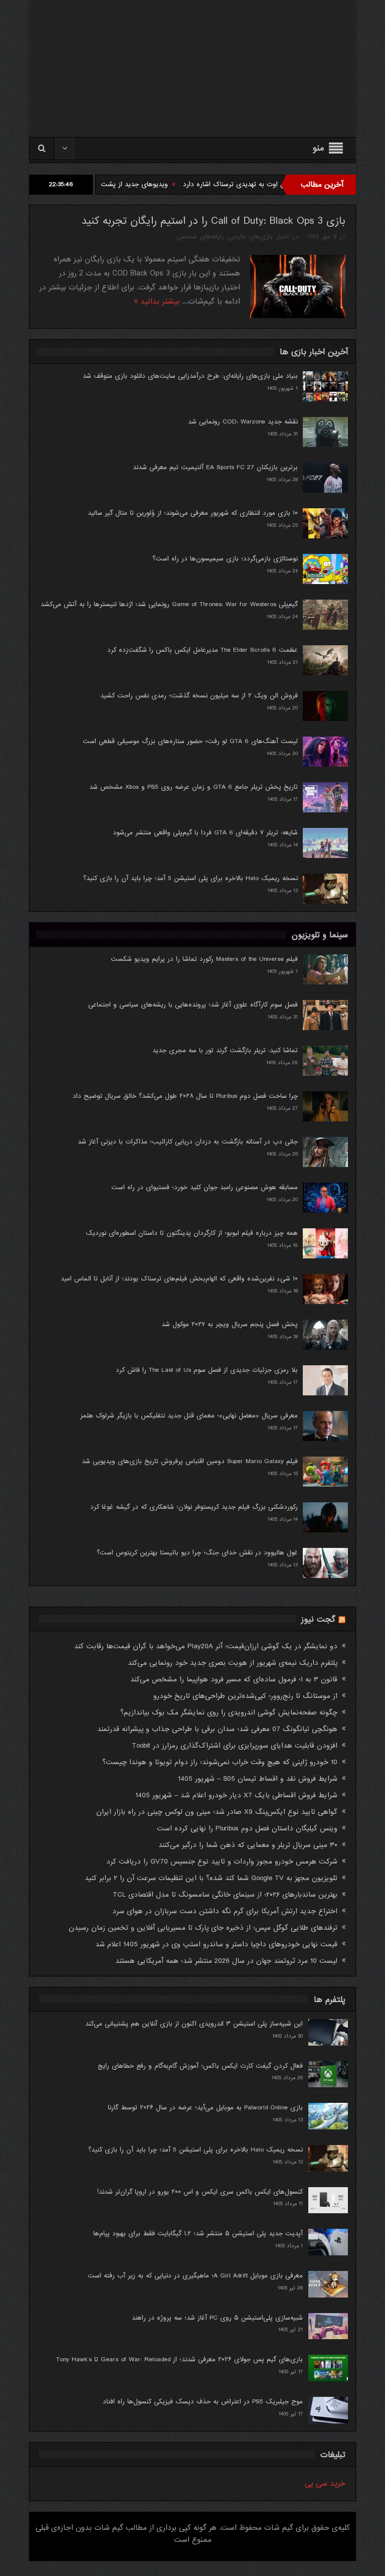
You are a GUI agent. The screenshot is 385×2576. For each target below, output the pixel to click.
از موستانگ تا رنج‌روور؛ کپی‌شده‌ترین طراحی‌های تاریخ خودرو (245, 1696)
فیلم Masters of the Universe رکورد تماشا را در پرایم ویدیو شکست (204, 959)
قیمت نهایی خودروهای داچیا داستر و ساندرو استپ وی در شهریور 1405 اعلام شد (216, 1944)
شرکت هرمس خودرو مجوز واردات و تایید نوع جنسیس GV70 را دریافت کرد (222, 1862)
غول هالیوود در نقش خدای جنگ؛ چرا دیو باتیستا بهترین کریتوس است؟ (197, 1553)
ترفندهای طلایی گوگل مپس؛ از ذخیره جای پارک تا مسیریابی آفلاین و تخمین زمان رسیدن (203, 1928)
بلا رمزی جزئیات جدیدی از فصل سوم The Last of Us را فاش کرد (207, 1370)
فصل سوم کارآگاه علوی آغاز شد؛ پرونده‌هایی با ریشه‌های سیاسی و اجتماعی (193, 1005)
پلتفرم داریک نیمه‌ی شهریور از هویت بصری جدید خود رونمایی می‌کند (233, 1663)
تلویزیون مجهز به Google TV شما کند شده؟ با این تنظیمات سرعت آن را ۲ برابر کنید (211, 1878)
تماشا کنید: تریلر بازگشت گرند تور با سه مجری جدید (225, 1050)
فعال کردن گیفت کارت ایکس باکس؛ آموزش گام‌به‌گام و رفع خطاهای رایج (200, 2066)
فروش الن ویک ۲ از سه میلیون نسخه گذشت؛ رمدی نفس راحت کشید (199, 696)
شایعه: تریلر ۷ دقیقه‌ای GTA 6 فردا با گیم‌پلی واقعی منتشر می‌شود (205, 833)
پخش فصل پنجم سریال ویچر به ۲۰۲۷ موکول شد (230, 1324)
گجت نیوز (318, 1619)
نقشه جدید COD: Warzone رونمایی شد (243, 422)
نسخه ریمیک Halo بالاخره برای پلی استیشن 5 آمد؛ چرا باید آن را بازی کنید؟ (190, 878)
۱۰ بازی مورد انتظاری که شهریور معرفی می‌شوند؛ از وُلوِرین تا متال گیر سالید (193, 513)
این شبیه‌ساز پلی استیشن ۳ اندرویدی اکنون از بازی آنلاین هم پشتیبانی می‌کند (194, 2024)
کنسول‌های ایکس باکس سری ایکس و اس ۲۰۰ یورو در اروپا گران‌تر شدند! (200, 2192)
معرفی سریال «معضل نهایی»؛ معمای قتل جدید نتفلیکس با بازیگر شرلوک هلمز (189, 1416)
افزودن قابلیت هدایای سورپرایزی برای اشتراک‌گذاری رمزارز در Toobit (235, 1746)
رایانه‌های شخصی (200, 237)
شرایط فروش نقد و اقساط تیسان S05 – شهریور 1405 (258, 1779)
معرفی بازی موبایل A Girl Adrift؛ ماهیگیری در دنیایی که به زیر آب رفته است (195, 2276)
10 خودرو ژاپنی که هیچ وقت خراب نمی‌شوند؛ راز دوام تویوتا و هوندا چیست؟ (220, 1762)
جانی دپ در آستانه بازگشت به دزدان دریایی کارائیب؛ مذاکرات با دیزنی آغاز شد (188, 1142)
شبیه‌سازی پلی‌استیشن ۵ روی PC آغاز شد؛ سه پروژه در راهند (217, 2318)
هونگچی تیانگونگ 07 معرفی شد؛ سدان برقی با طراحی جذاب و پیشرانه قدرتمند (217, 1729)
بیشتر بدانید (159, 302)
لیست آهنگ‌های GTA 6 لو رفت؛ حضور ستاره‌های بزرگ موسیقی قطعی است (190, 741)
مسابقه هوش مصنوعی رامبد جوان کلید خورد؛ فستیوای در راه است (205, 1187)
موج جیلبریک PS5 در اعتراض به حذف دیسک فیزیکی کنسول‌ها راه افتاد (203, 2402)
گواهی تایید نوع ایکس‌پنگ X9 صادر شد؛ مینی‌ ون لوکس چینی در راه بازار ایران (217, 1812)
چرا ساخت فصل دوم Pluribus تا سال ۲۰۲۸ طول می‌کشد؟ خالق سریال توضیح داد (185, 1096)
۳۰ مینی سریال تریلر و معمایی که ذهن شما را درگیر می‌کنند (248, 1845)
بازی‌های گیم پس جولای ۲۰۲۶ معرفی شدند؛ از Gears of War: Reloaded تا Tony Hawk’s (179, 2359)
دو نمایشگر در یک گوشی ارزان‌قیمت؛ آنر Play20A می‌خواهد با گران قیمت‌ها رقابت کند (206, 1646)
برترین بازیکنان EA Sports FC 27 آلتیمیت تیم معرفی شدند (215, 467)
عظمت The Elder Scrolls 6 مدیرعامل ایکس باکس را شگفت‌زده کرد (203, 650)
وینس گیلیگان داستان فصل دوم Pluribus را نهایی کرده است (247, 1828)
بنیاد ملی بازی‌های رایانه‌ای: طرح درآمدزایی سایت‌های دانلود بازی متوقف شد (190, 376)
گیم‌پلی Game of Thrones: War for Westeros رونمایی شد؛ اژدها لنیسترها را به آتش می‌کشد (169, 604)
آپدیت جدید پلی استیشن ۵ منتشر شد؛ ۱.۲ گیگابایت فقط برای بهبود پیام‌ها (198, 2234)
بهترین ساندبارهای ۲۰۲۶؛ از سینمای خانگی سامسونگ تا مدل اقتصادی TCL (225, 1895)
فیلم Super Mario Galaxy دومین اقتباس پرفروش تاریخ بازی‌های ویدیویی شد (190, 1461)
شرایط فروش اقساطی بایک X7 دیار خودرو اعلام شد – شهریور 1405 (236, 1795)
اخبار (283, 237)
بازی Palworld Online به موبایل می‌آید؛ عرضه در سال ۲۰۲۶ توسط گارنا (205, 2108)
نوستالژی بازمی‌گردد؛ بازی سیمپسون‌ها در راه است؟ (225, 559)
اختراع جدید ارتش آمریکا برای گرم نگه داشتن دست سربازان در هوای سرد (225, 1911)
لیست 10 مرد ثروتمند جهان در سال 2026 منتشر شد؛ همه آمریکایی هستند (226, 1961)
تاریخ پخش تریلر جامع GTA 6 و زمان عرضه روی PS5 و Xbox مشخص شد (194, 787)
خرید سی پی (325, 2484)
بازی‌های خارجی (250, 237)
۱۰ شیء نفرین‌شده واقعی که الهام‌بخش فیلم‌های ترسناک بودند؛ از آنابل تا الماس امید (179, 1279)
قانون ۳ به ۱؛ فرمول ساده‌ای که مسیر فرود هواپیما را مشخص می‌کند (234, 1679)
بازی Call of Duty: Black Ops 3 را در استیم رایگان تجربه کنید (213, 221)
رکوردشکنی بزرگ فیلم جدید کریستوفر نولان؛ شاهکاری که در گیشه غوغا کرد (194, 1507)
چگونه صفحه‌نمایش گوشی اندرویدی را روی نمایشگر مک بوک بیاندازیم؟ (229, 1712)
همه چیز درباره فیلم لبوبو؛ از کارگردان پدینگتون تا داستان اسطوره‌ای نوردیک (192, 1233)
